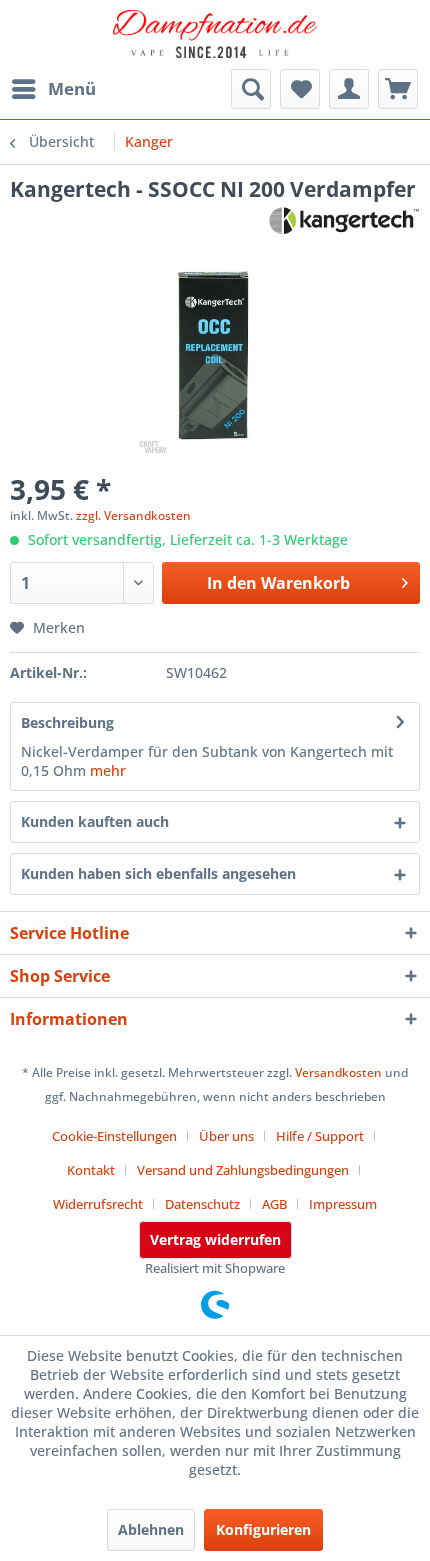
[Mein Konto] (349, 89)
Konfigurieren (263, 1529)
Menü (72, 88)
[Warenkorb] (398, 89)
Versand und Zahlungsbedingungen (243, 1170)
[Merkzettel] (300, 89)
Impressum (343, 1204)
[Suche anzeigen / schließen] (251, 89)
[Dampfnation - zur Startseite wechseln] (215, 35)
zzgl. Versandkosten (133, 515)
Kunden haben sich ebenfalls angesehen (158, 873)
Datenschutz (202, 1204)
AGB (274, 1204)
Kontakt (91, 1170)
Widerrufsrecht (98, 1204)
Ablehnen (151, 1529)
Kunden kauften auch (95, 821)
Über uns (226, 1136)
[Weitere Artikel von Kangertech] (344, 220)
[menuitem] (53, 89)
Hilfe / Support (320, 1136)
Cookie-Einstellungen (114, 1136)
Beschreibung (67, 722)
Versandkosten (338, 1072)
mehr (108, 770)
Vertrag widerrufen (215, 1239)
